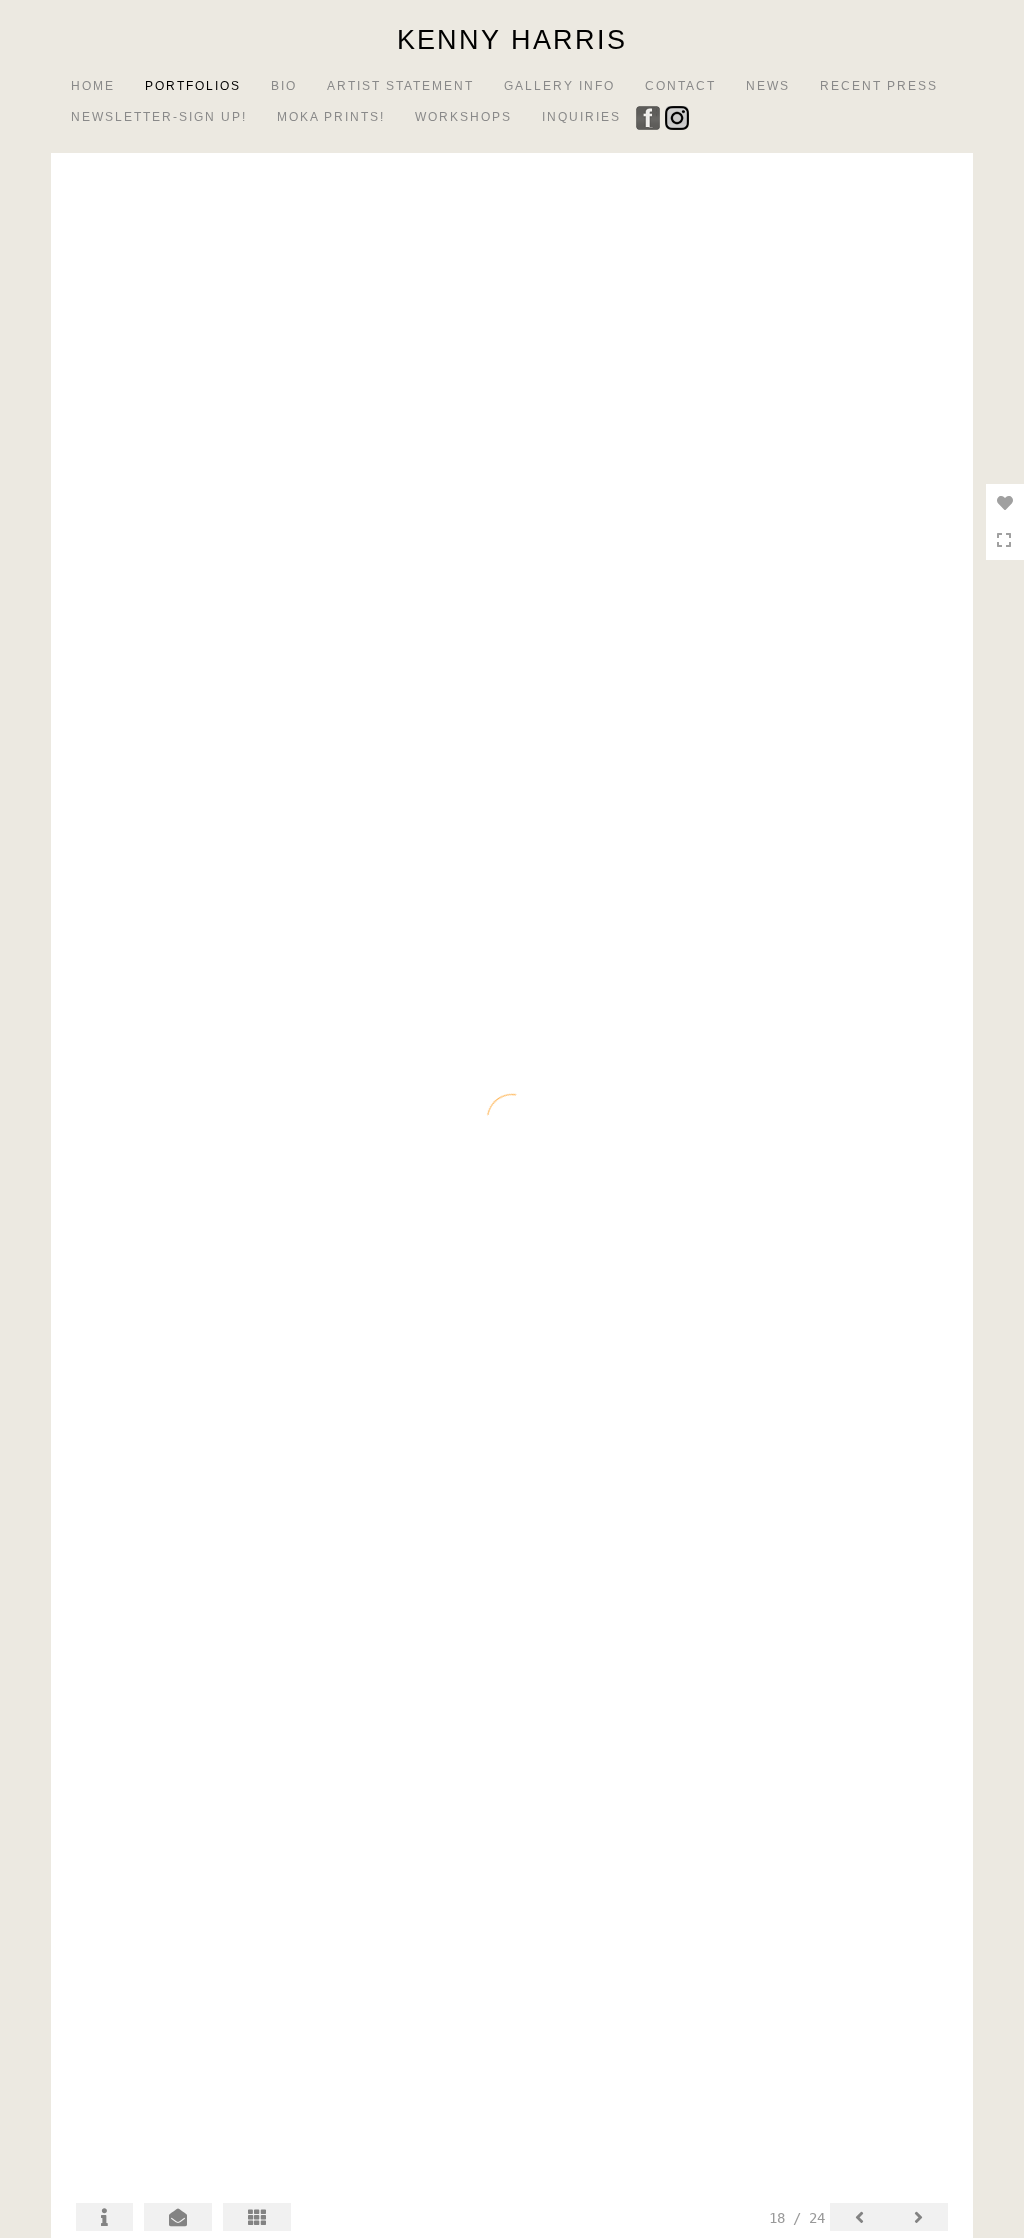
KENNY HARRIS (512, 40)
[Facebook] (650, 116)
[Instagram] (679, 116)
